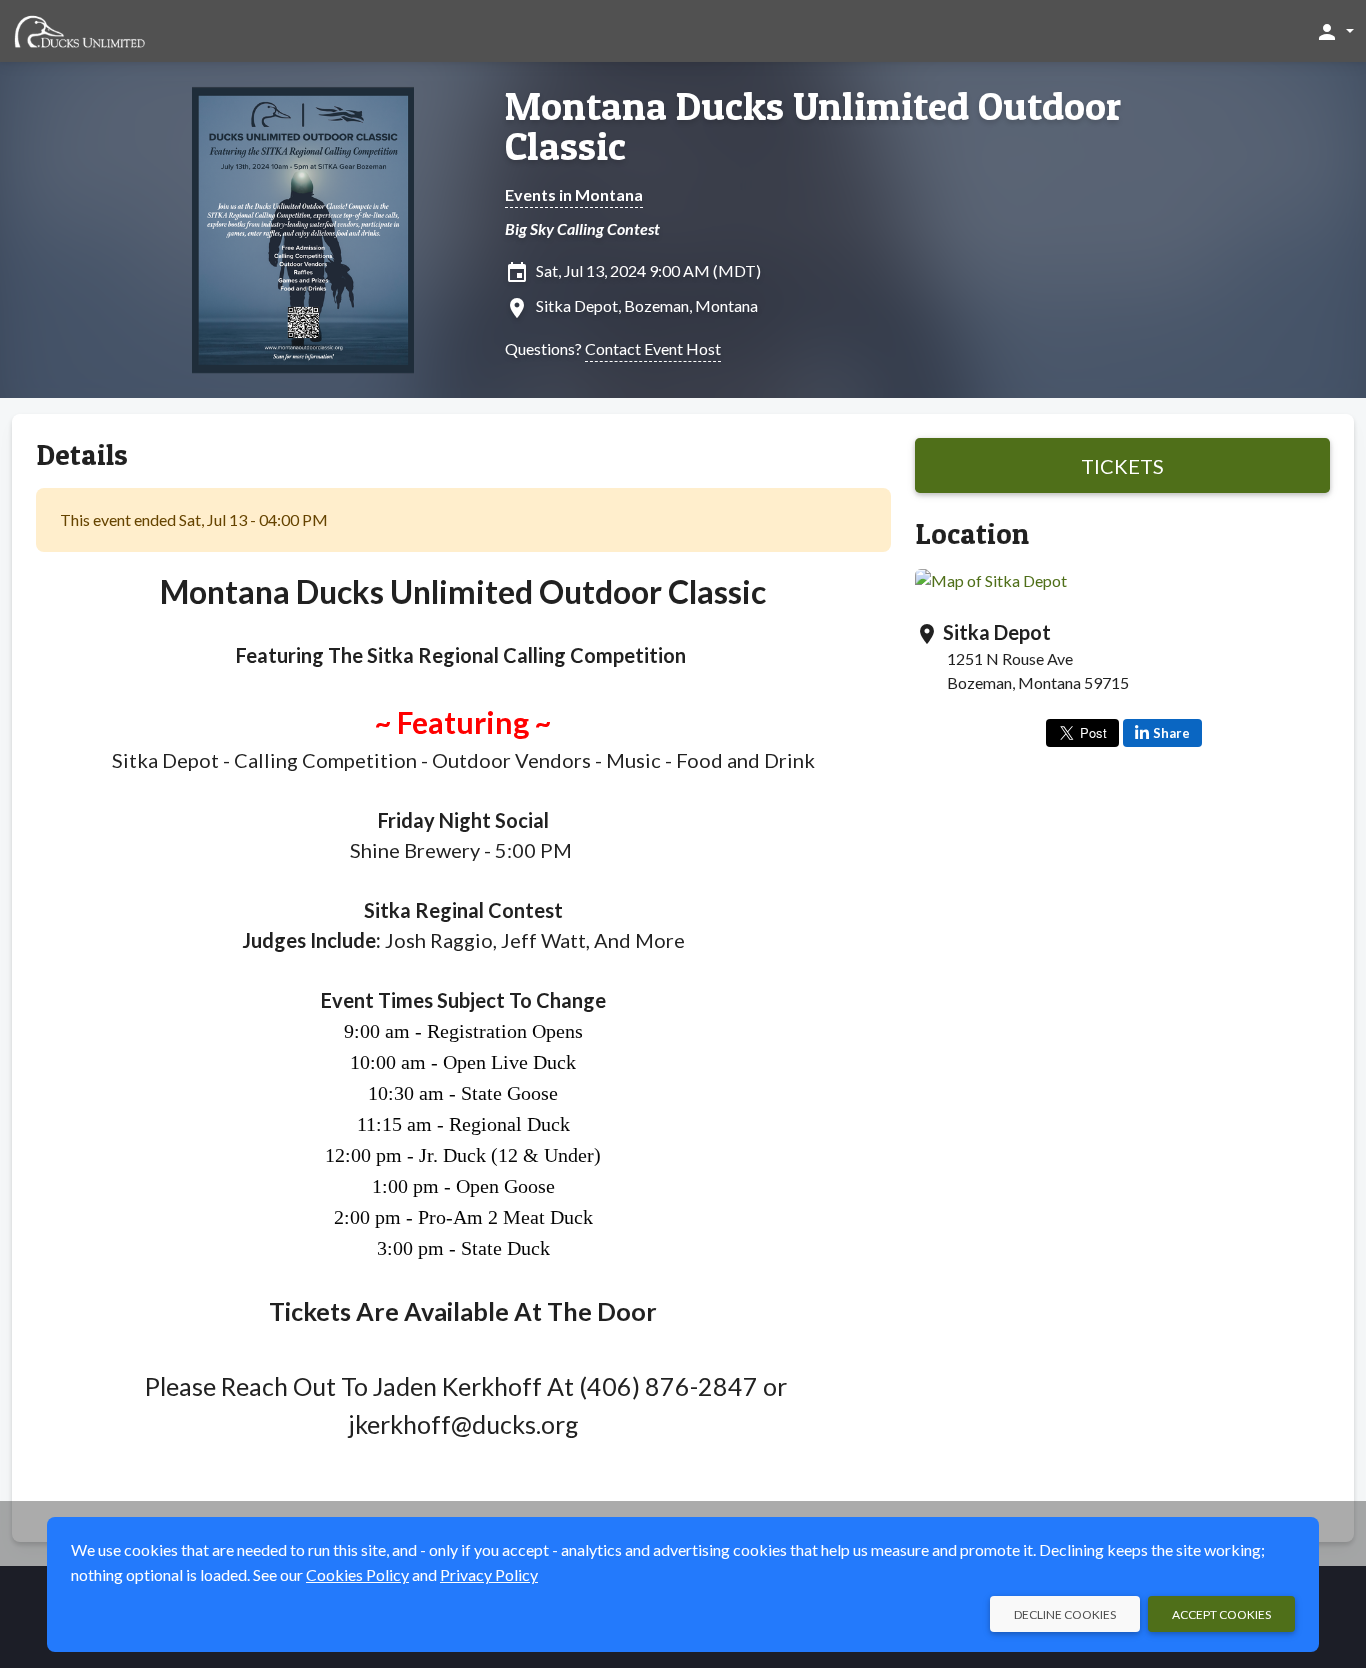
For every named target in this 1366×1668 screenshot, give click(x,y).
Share (1171, 733)
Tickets (1122, 466)
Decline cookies (1065, 1614)
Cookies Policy (357, 1574)
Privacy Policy (489, 1574)
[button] (1334, 31)
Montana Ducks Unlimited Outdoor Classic (813, 126)
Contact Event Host (653, 348)
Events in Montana (574, 194)
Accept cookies (1221, 1614)
